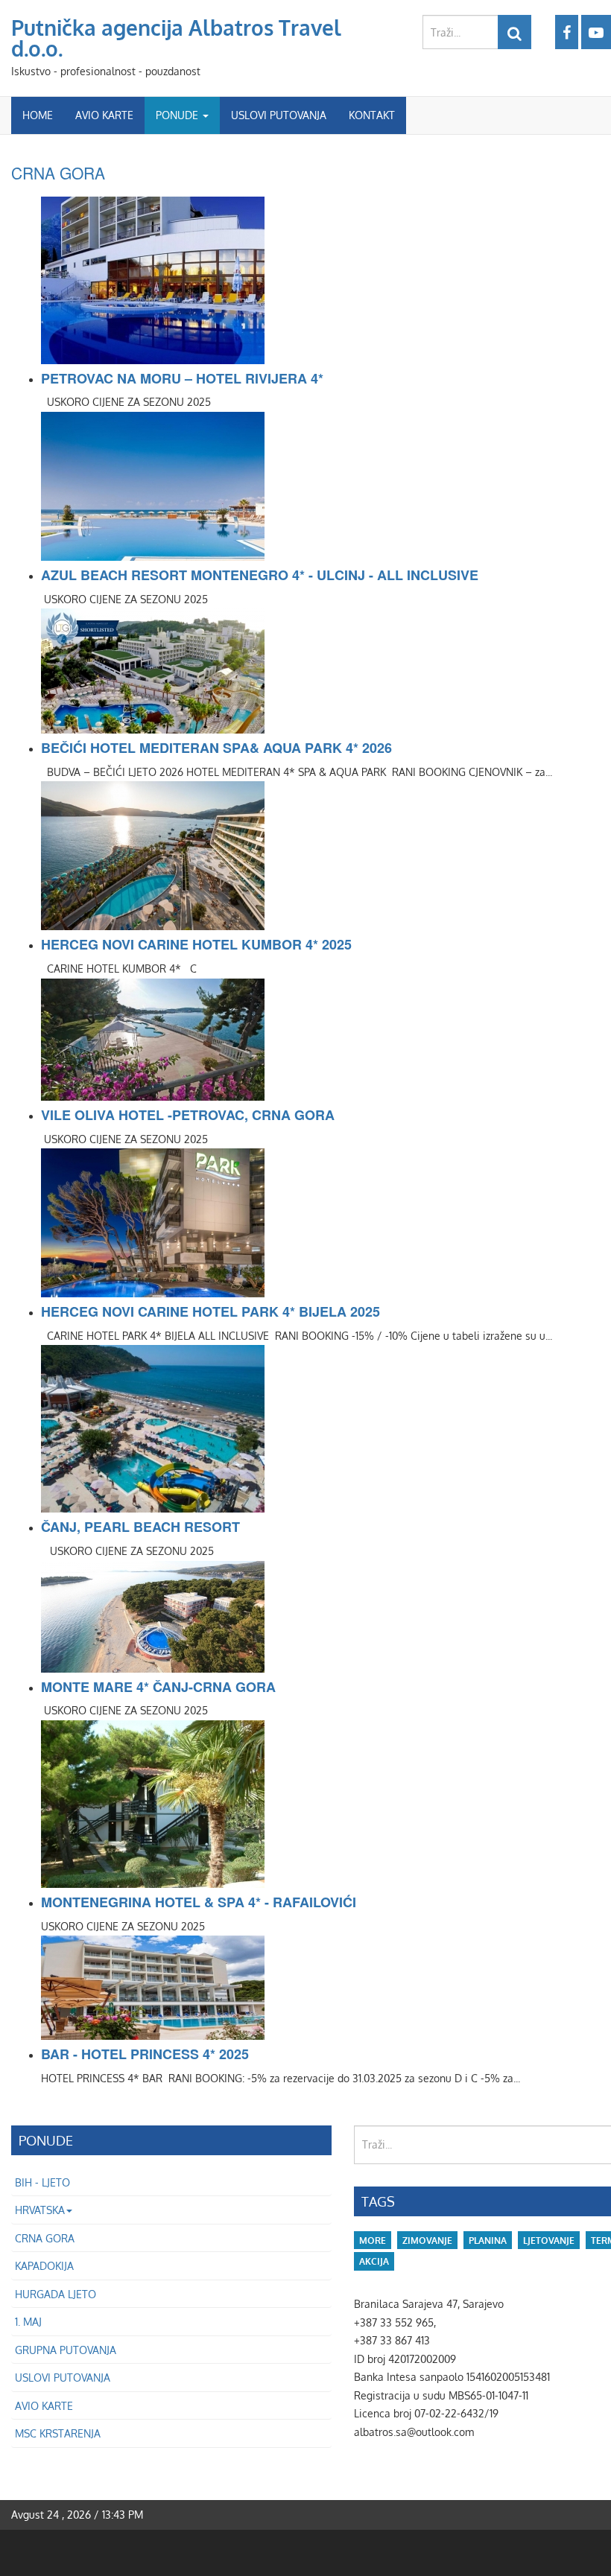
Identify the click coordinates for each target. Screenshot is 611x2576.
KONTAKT (372, 115)
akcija (374, 2261)
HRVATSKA (40, 2210)
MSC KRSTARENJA (58, 2433)
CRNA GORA (58, 173)
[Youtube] (596, 32)
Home (38, 115)
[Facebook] (567, 32)
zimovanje (427, 2241)
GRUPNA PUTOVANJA (66, 2350)
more (373, 2241)
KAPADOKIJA (44, 2266)
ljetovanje (549, 2241)
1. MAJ (28, 2322)
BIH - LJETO (42, 2182)
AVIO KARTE (104, 115)
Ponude (178, 115)
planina (488, 2241)
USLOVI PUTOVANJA (279, 115)
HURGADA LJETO (56, 2294)
